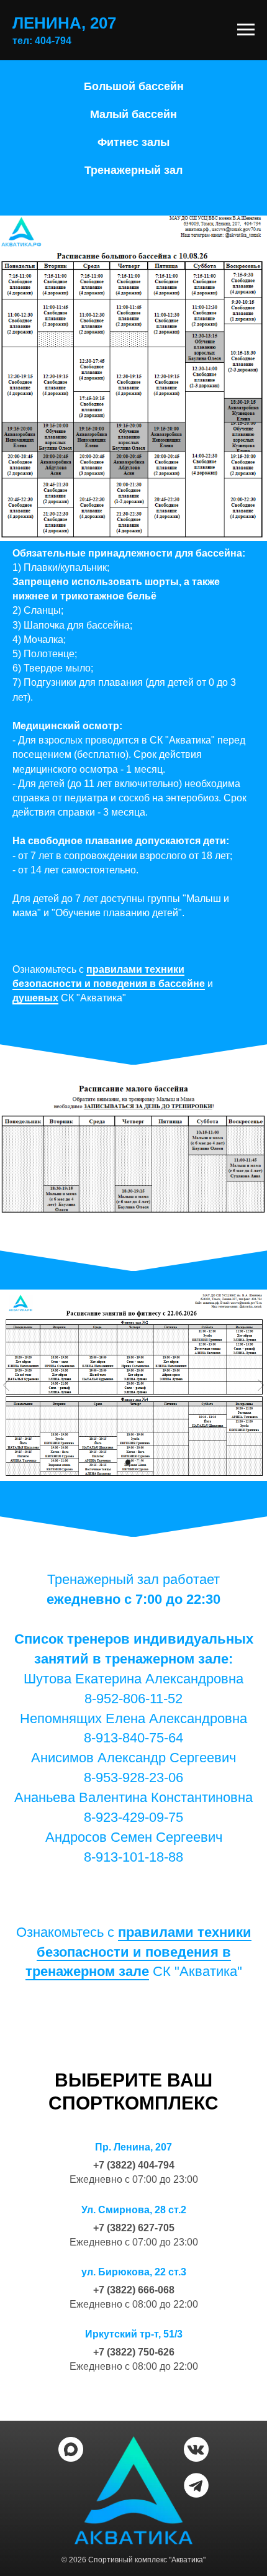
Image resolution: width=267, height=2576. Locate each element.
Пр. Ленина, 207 (133, 2147)
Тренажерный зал (133, 170)
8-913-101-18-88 (133, 1857)
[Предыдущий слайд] (6, 1386)
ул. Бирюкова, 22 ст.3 (134, 2272)
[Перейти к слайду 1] (128, 1462)
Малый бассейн (133, 114)
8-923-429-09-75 (133, 1817)
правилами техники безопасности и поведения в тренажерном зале (138, 1952)
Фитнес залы (133, 142)
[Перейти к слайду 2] (139, 1462)
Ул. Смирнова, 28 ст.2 (134, 2210)
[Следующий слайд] (261, 1386)
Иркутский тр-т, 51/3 (134, 2334)
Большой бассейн (134, 86)
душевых (35, 998)
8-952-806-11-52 (133, 1699)
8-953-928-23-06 (133, 1777)
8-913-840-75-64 (133, 1738)
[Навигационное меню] (246, 30)
